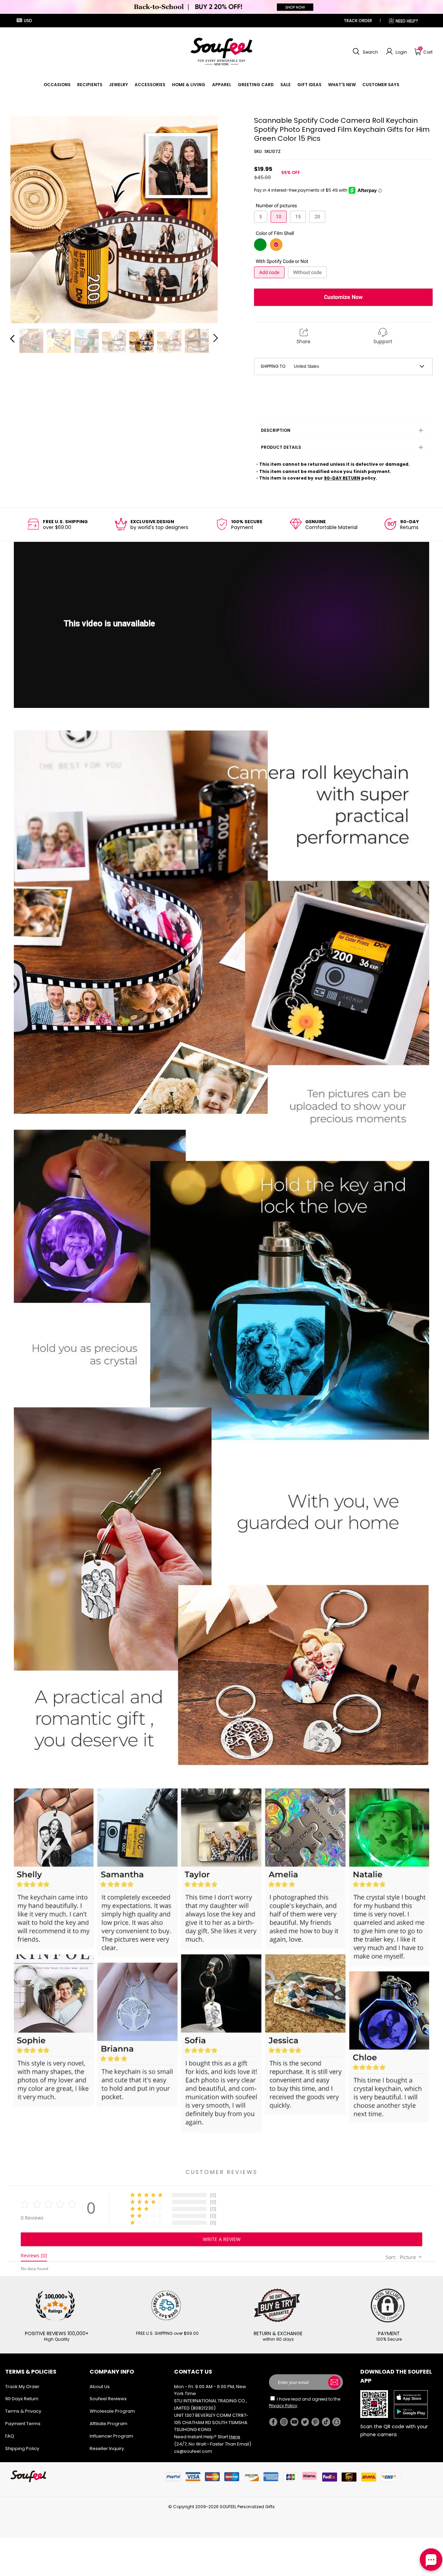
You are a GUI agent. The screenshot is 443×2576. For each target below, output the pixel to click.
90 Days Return (22, 2399)
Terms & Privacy (23, 2411)
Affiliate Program (109, 2424)
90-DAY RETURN (342, 478)
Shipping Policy (22, 2448)
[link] (57, 85)
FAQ (10, 2436)
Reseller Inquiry (107, 2448)
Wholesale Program (112, 2411)
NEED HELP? (407, 21)
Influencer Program (111, 2436)
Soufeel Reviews (108, 2399)
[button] (364, 52)
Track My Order (22, 2387)
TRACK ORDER (358, 21)
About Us (100, 2387)
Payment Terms (23, 2424)
